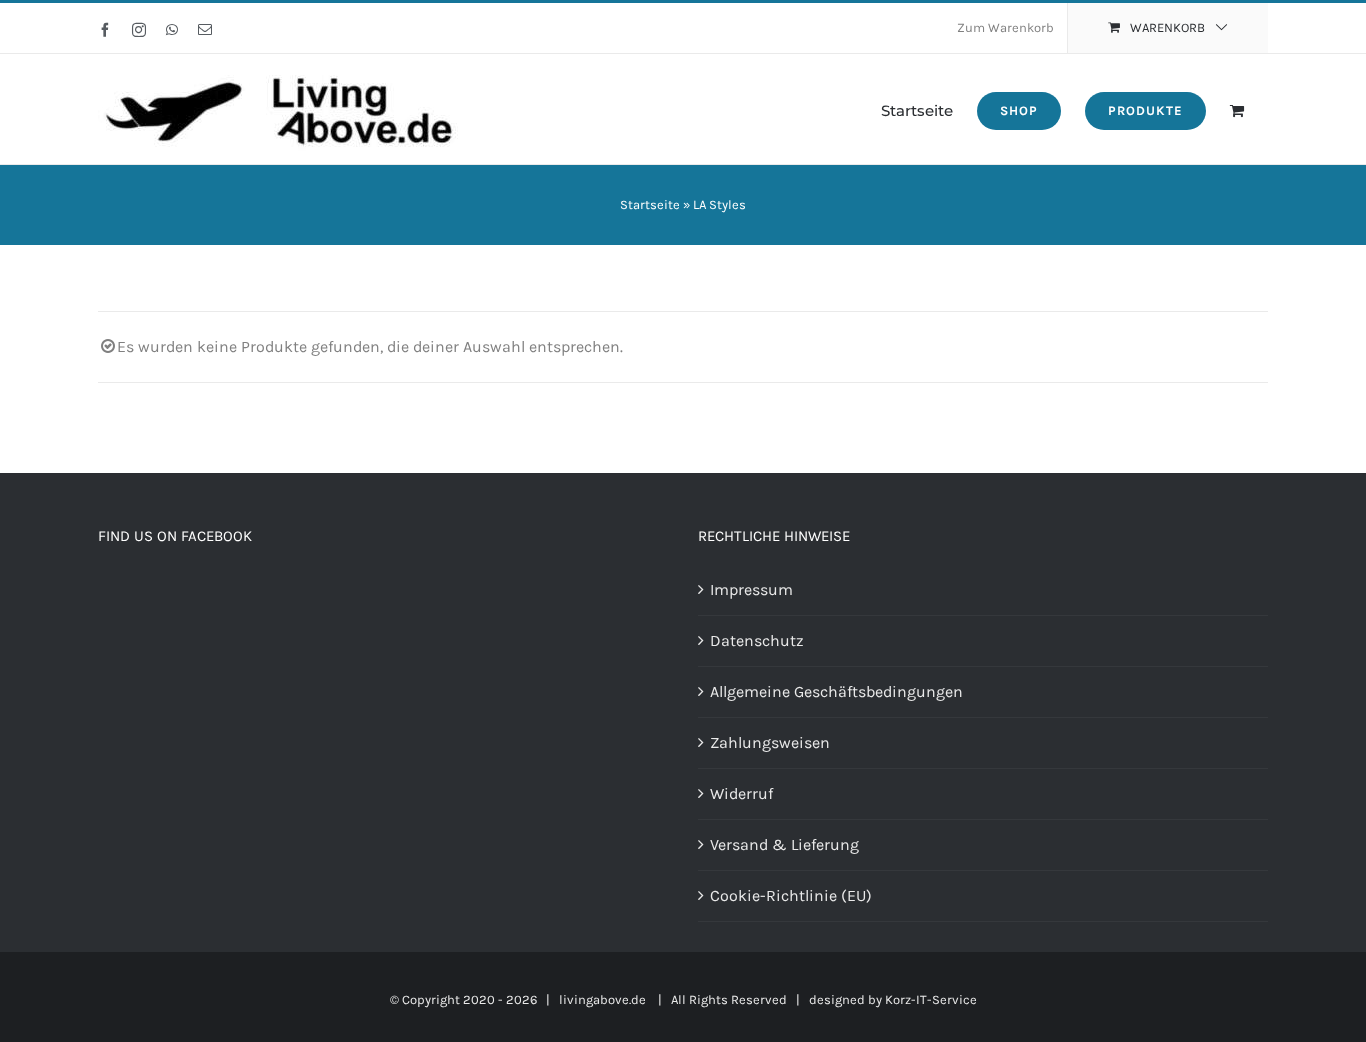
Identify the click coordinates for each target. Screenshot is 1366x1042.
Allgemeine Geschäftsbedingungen (836, 691)
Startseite (650, 204)
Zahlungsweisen (770, 742)
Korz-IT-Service (931, 999)
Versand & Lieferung (784, 844)
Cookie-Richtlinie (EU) (791, 895)
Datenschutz (757, 640)
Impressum (751, 589)
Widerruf (741, 793)
